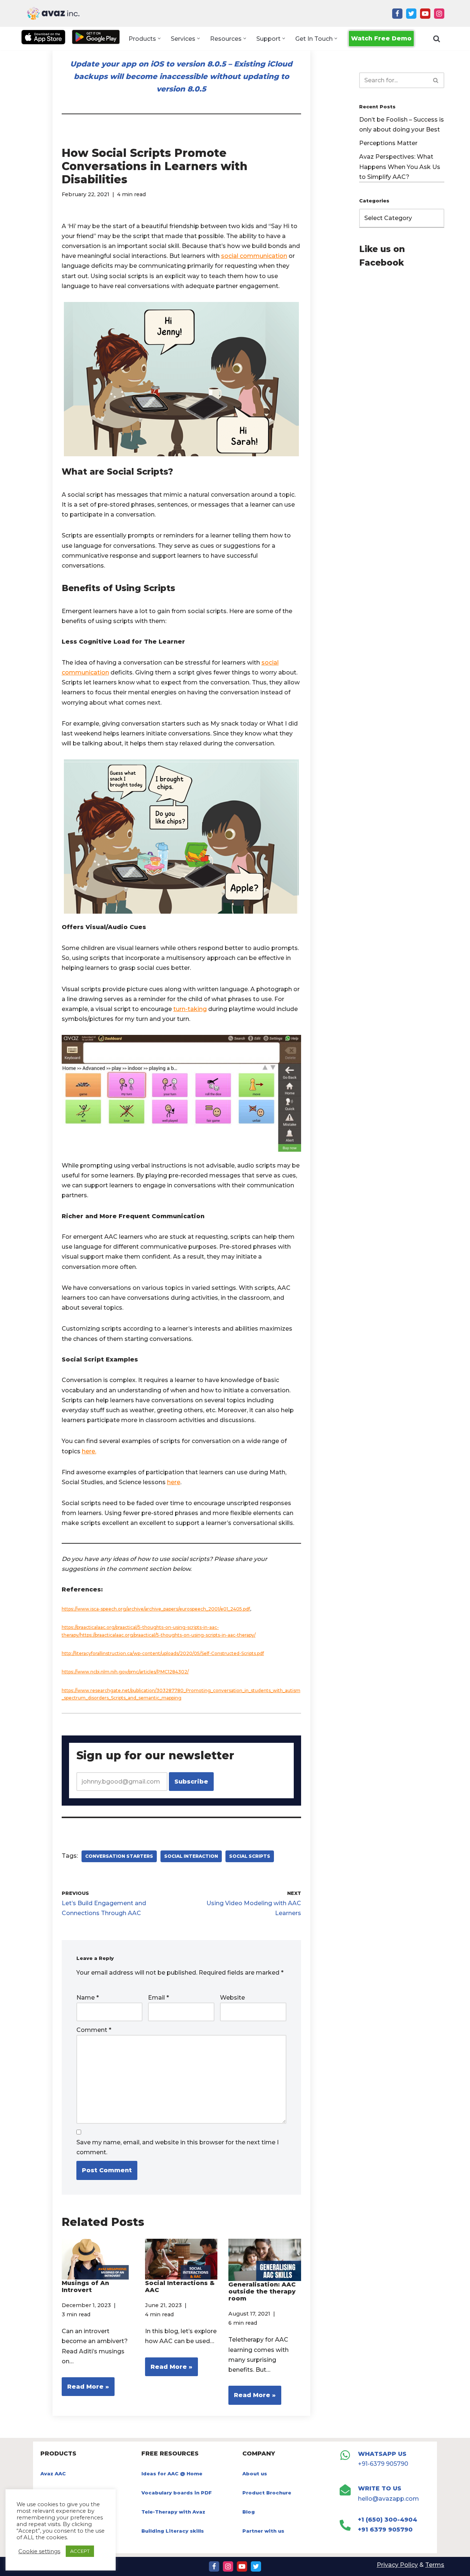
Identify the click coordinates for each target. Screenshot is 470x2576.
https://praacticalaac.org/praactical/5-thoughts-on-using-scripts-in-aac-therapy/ (168, 1635)
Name (88, 1998)
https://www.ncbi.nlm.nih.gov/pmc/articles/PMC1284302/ (125, 1672)
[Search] (437, 39)
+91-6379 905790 (383, 2464)
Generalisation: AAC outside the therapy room (262, 2291)
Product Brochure (267, 2493)
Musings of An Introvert (85, 2287)
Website (232, 1998)
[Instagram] (439, 14)
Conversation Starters (119, 1856)
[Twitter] (411, 14)
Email (158, 1998)
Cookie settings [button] (39, 2551)
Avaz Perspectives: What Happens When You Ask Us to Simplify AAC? (400, 167)
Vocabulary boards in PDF (177, 2493)
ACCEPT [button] (80, 2551)
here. (89, 1451)
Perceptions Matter (388, 143)
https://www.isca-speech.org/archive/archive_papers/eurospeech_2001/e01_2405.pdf (156, 1609)
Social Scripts (250, 1856)
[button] (159, 38)
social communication (254, 256)
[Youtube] (425, 14)
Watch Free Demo (381, 38)
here (174, 1482)
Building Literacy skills (173, 2531)
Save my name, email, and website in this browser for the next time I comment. (178, 2147)
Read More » (85, 2390)
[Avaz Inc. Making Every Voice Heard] (53, 13)
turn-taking (190, 1009)
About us (255, 2474)
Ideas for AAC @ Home (172, 2474)
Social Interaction (191, 1856)
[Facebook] (397, 14)
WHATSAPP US (382, 2454)
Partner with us (263, 2531)
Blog (249, 2512)
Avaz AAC (53, 2474)
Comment (94, 2030)
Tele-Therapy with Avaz (173, 2512)
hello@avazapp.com (388, 2499)
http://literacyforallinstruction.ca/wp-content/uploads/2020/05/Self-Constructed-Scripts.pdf (163, 1653)
